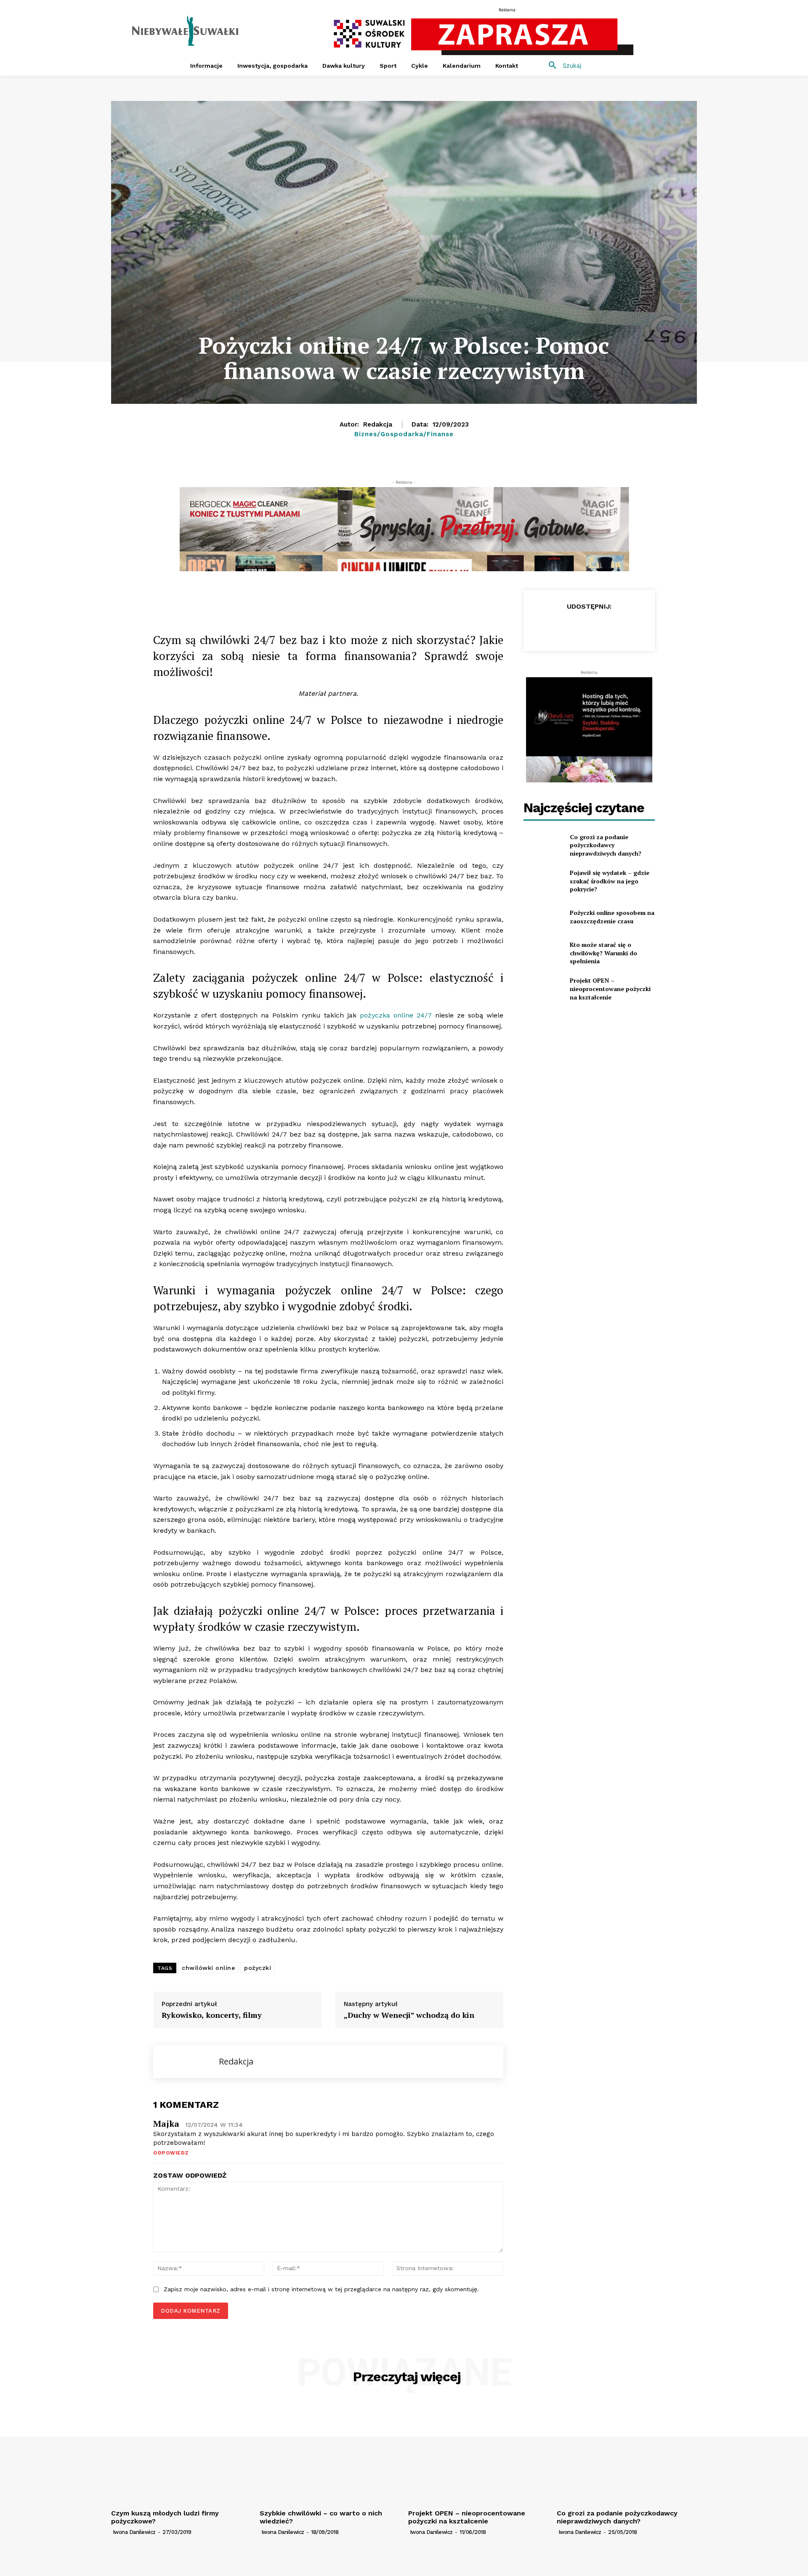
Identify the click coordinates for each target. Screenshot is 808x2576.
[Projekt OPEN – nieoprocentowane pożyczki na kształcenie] (543, 989)
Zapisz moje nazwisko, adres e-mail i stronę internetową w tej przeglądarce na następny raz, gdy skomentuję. (321, 2289)
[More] (332, 598)
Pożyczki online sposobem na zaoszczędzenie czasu (612, 917)
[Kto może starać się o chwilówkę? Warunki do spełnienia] (543, 953)
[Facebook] (215, 598)
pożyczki (258, 1968)
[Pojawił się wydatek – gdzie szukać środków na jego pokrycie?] (543, 881)
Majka (166, 2124)
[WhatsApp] (274, 598)
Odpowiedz (171, 2153)
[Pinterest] (312, 598)
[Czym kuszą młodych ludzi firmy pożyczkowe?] (181, 2453)
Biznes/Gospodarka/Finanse (404, 434)
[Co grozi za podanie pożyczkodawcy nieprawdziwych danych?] (543, 845)
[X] (254, 598)
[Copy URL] (235, 598)
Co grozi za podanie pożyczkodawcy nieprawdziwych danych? (606, 845)
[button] (562, 66)
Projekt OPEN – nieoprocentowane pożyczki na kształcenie (610, 989)
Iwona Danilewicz (134, 2532)
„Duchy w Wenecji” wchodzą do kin (409, 2015)
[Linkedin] (293, 598)
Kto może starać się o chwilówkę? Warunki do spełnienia (603, 953)
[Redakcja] (186, 2062)
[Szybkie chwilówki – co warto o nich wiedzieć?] (330, 2453)
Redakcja (378, 424)
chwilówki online (208, 1968)
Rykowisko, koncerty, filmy (212, 2015)
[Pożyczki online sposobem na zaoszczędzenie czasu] (543, 917)
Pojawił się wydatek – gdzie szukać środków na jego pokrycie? (610, 881)
